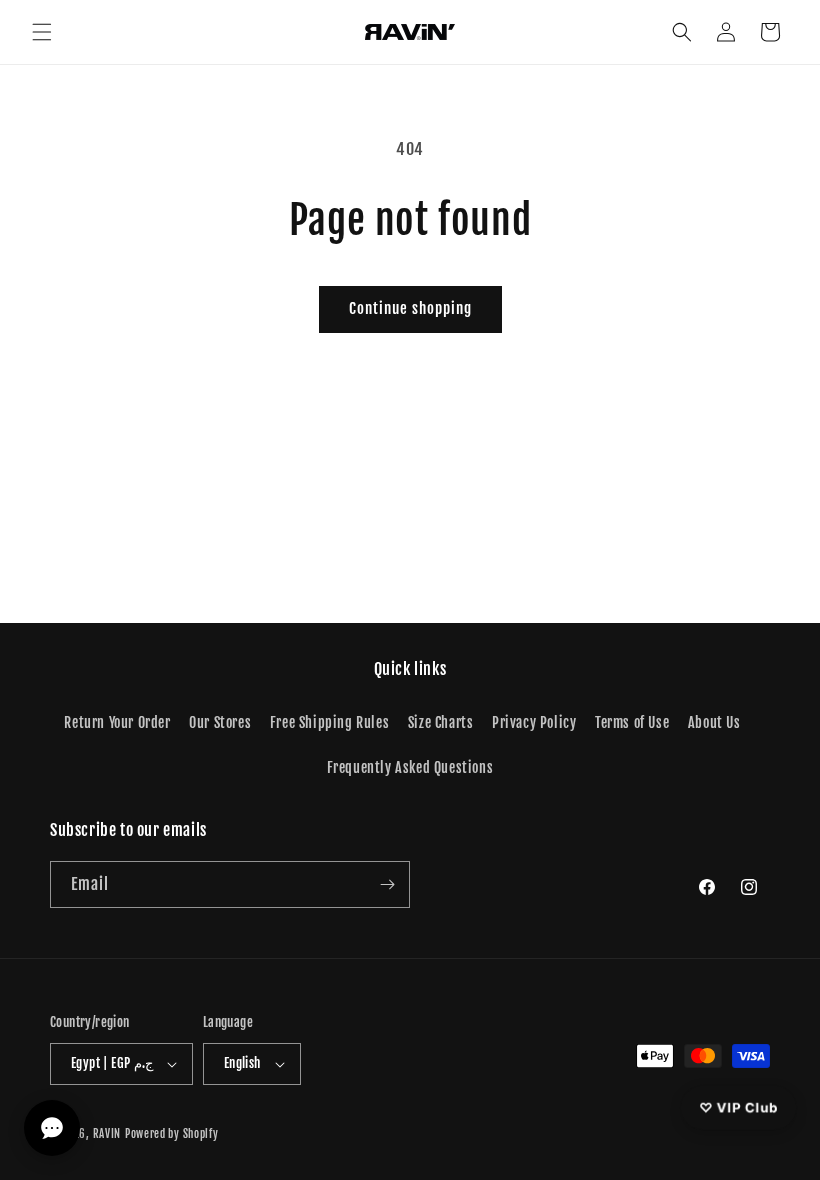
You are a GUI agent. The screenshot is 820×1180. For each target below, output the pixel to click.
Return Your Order (117, 722)
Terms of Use (632, 722)
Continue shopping (410, 308)
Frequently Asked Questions (410, 767)
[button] (42, 32)
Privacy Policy (534, 722)
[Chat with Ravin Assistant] (52, 1128)
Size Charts (441, 722)
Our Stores (220, 722)
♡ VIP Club (738, 1107)
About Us (714, 722)
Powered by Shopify (172, 1134)
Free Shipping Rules (329, 722)
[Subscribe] (387, 884)
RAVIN (107, 1134)
